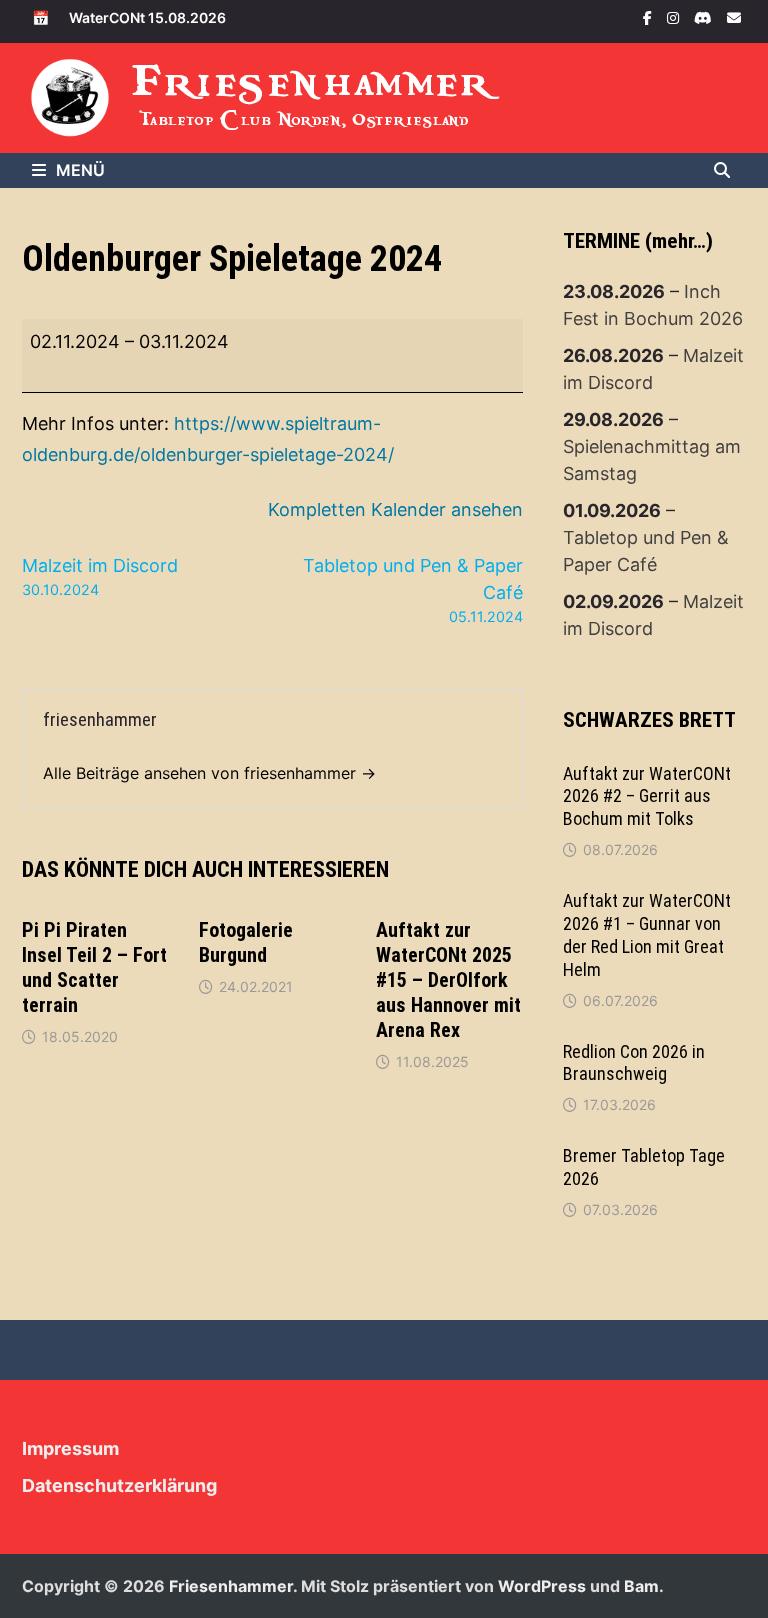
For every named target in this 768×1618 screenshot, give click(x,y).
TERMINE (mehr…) (638, 241)
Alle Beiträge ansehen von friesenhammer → (209, 773)
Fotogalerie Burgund (246, 942)
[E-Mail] (734, 16)
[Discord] (705, 16)
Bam (641, 1586)
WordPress (542, 1586)
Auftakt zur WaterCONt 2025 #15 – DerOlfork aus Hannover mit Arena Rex (448, 980)
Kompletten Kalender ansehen (395, 509)
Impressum (70, 1448)
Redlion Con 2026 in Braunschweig (634, 1063)
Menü (80, 170)
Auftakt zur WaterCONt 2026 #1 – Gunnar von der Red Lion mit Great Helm (647, 935)
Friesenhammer (313, 81)
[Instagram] (675, 16)
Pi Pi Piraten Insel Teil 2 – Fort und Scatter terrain (94, 967)
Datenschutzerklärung (119, 1485)
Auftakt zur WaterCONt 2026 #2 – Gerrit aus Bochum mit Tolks (647, 796)
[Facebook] (650, 16)
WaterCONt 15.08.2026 (147, 17)
